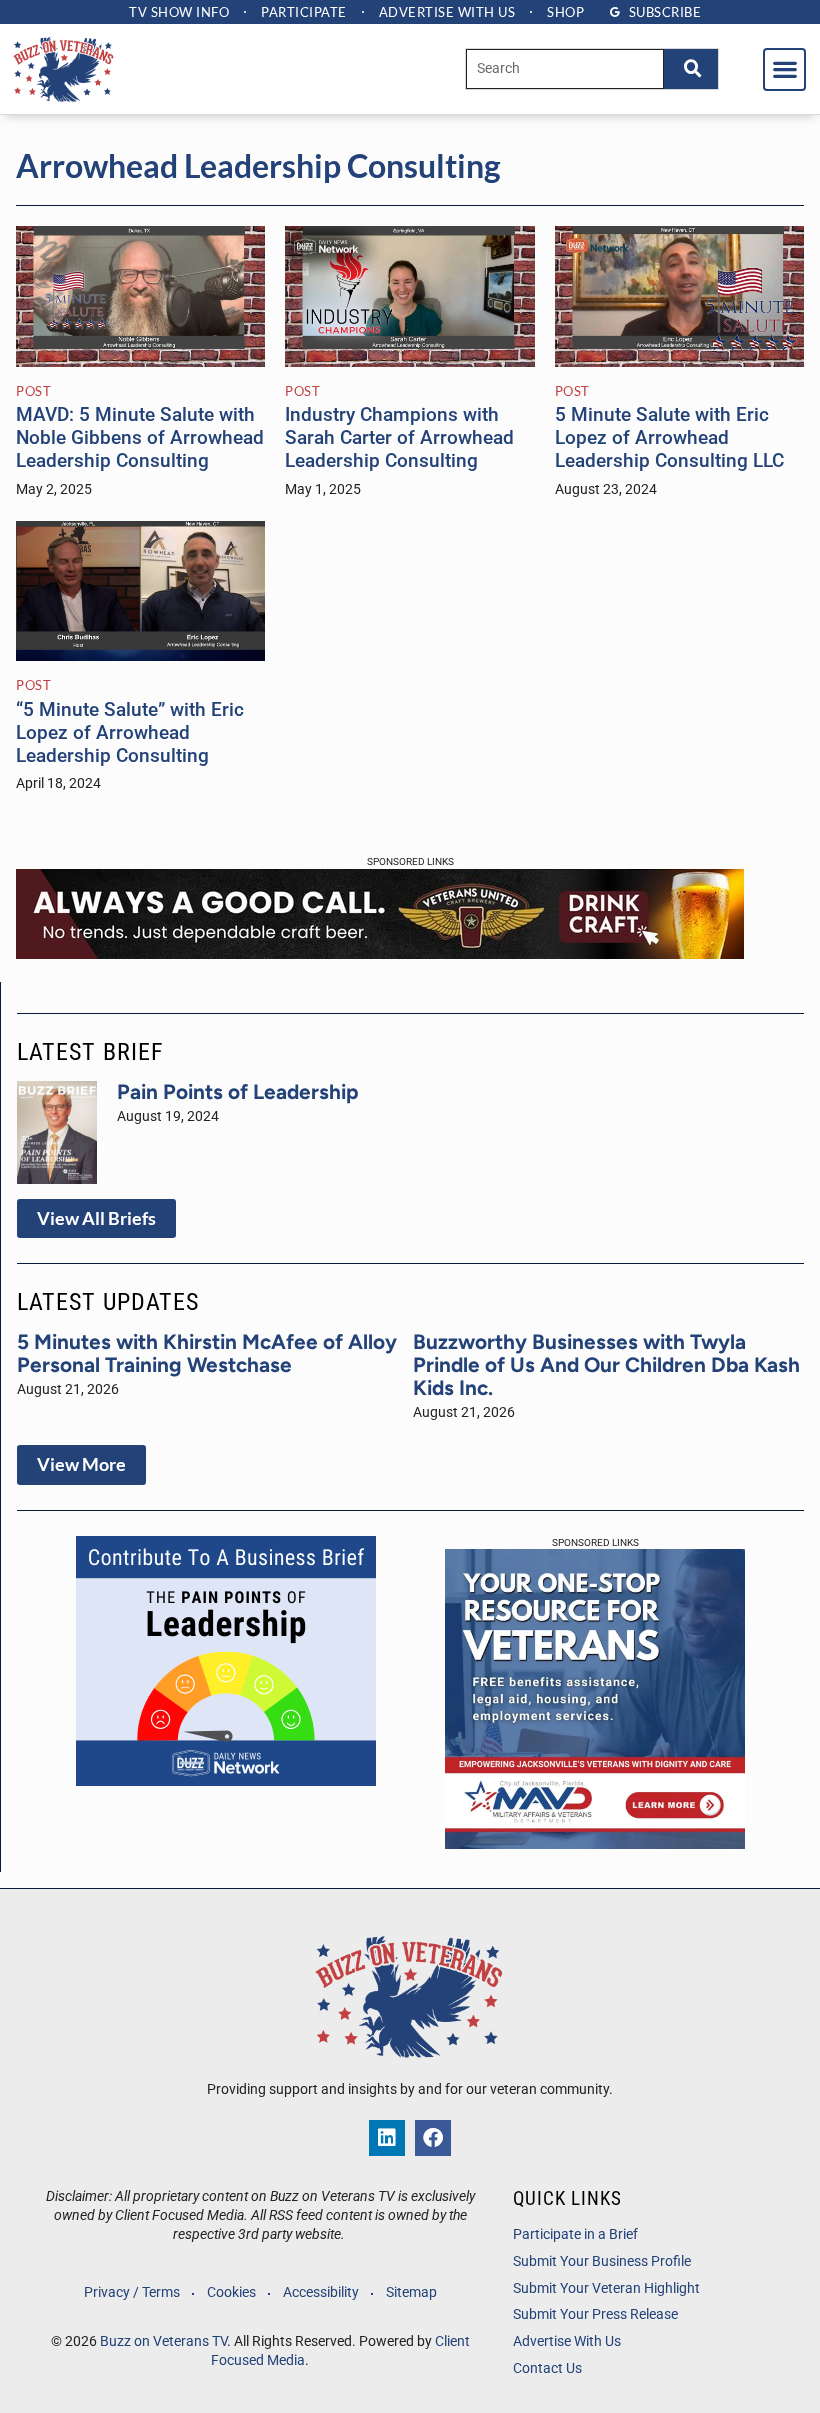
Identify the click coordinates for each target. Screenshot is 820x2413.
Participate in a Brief (575, 2234)
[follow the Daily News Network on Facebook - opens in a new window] (433, 2138)
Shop (565, 12)
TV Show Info (179, 12)
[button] (784, 69)
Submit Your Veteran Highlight (606, 2288)
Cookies (231, 2292)
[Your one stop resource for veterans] (595, 1843)
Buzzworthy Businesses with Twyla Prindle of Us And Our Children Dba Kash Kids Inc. (606, 1364)
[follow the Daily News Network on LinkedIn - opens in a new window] (387, 2138)
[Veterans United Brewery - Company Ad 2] (380, 953)
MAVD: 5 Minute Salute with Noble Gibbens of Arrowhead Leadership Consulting (140, 437)
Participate (304, 12)
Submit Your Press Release (595, 2314)
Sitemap (411, 2292)
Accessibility (321, 2292)
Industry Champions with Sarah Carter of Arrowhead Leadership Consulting (399, 437)
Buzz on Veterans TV (163, 2341)
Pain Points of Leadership (238, 1091)
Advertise (447, 12)
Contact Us (547, 2368)
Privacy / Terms (132, 2292)
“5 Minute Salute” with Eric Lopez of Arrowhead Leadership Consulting (130, 732)
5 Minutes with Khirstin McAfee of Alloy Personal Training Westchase (207, 1353)
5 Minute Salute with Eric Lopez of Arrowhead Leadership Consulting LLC (669, 437)
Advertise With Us (567, 2341)
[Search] (691, 68)
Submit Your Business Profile (602, 2261)
